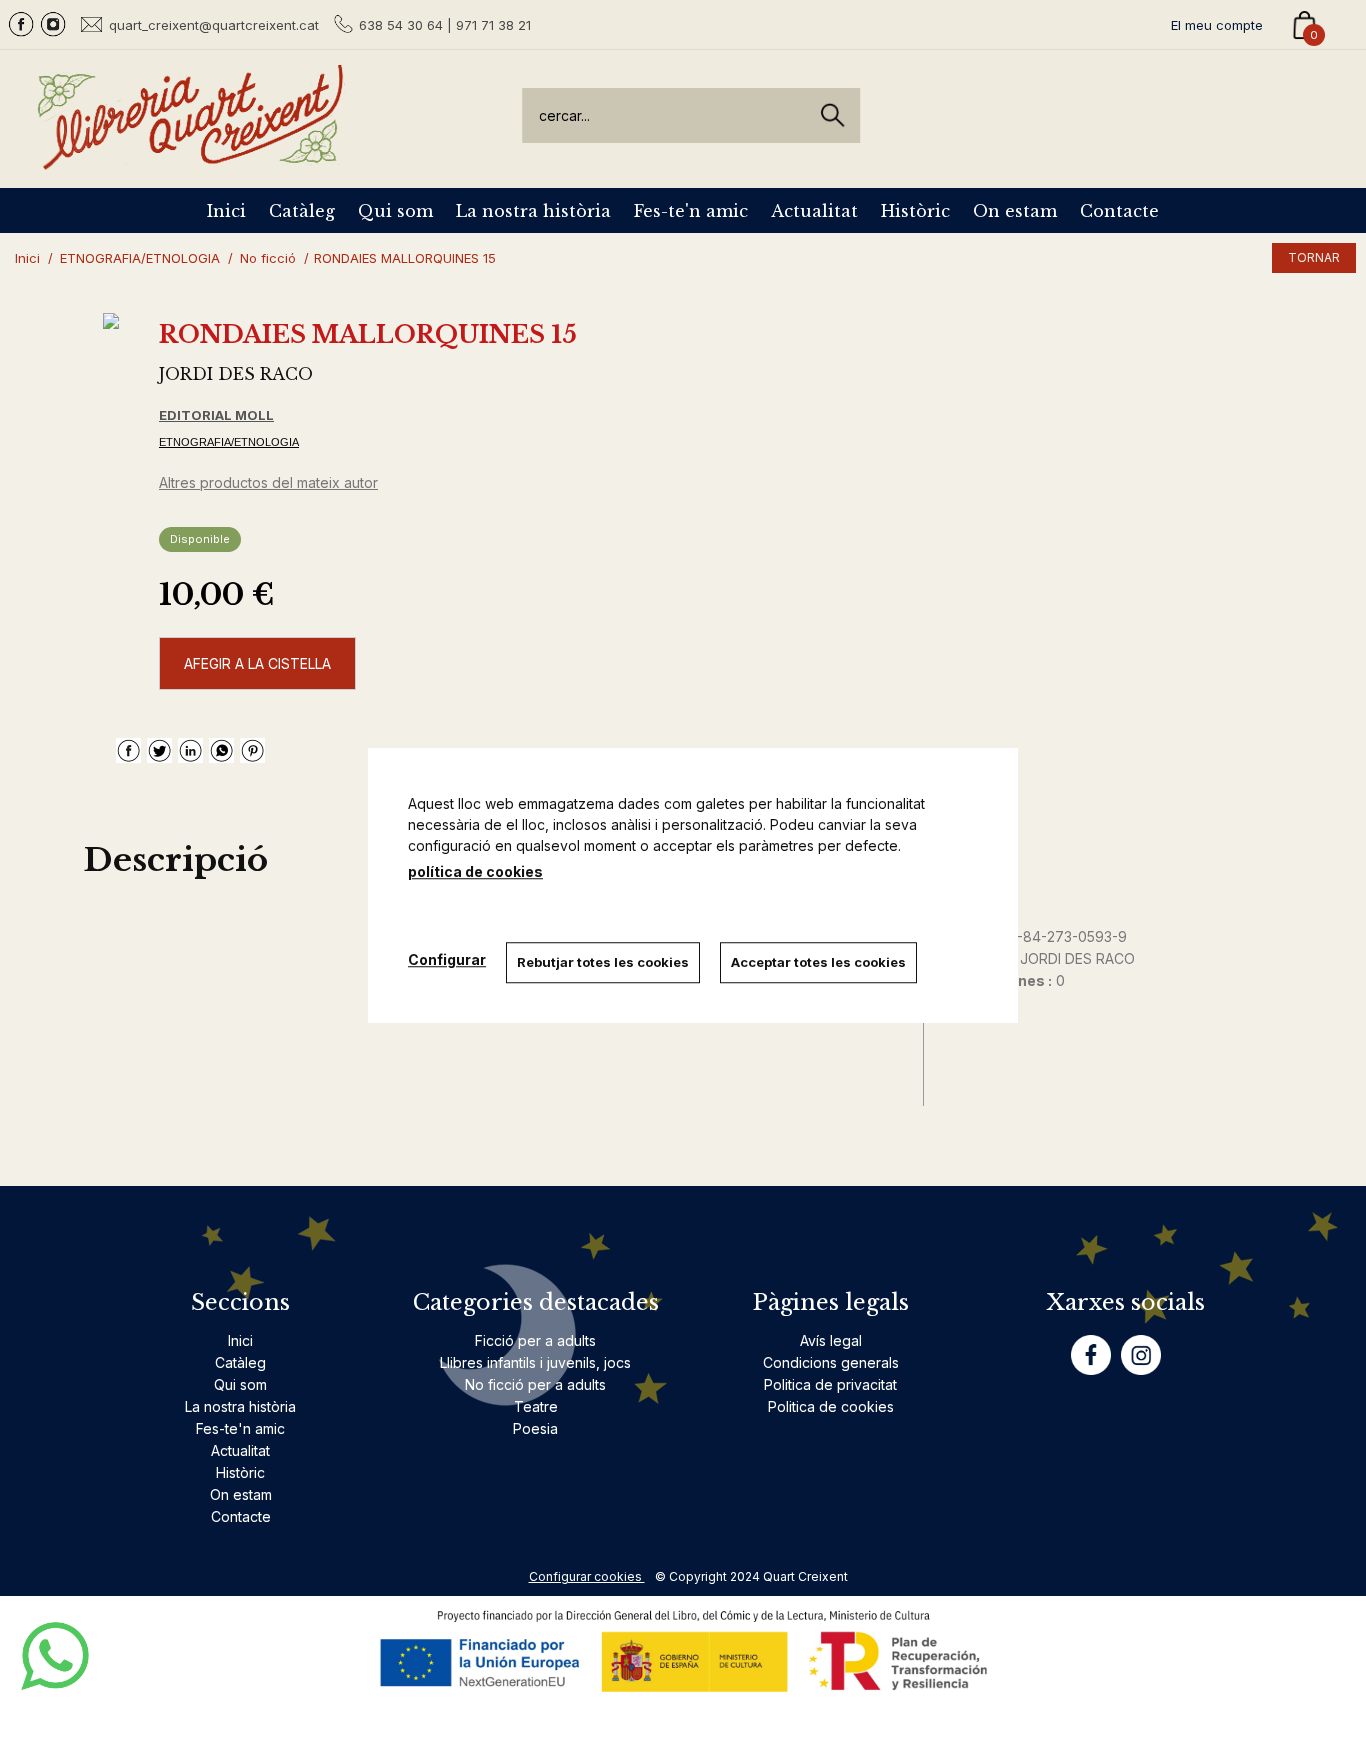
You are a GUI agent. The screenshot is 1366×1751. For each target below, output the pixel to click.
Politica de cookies (831, 1406)
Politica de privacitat (830, 1384)
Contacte (1119, 211)
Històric (915, 211)
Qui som (395, 211)
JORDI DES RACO (236, 374)
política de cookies (475, 871)
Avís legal (831, 1340)
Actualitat (814, 211)
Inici (226, 211)
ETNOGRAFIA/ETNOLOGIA (229, 442)
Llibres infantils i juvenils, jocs (535, 1362)
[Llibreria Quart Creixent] (190, 158)
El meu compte (1217, 25)
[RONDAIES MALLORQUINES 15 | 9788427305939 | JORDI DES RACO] (111, 321)
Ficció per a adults (535, 1340)
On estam (1015, 211)
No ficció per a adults (535, 1384)
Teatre (536, 1406)
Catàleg (302, 211)
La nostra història (533, 211)
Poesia (535, 1428)
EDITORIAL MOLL (216, 415)
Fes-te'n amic (691, 211)
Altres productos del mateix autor (268, 482)
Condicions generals (831, 1362)
